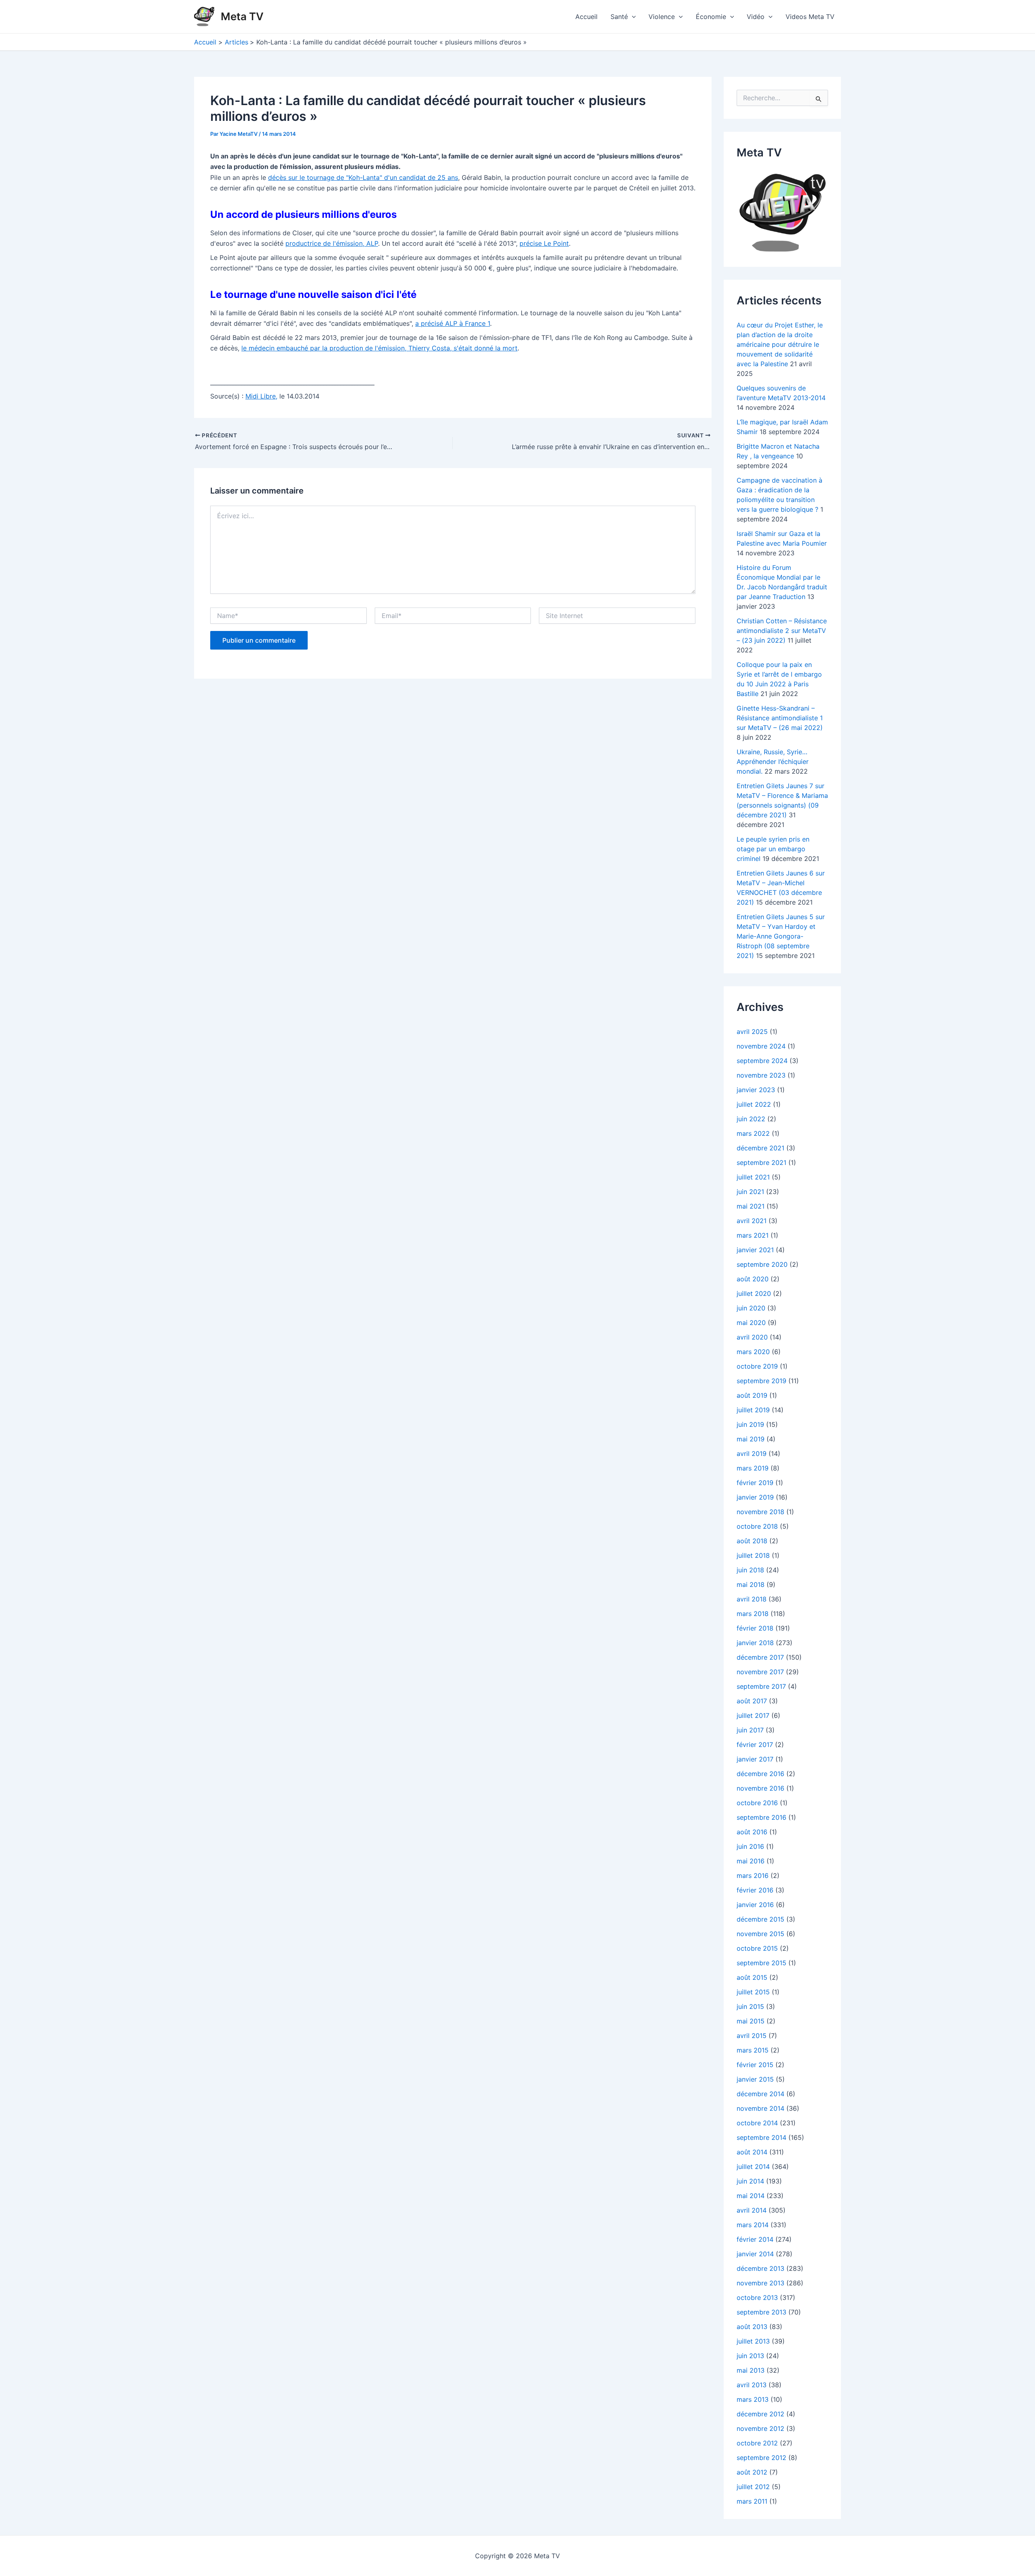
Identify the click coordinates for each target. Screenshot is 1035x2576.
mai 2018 (751, 1584)
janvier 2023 (756, 1090)
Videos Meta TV (810, 17)
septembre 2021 (761, 1162)
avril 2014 (752, 2210)
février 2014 (755, 2239)
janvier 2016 (755, 1905)
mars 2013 (753, 2399)
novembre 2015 (760, 1934)
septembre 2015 (761, 1963)
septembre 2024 (762, 1061)
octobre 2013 (757, 2298)
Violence (662, 17)
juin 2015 (750, 2006)
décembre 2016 (760, 1774)
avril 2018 (752, 1599)
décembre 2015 (760, 1919)
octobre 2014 (757, 2123)
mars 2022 (753, 1133)
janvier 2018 (755, 1643)
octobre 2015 (757, 1948)
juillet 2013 (753, 2341)
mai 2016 (751, 1861)
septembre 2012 (761, 2458)
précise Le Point (544, 243)
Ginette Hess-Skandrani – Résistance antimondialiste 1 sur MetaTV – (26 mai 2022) (780, 718)
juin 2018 (750, 1570)
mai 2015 (751, 2021)
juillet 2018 (753, 1555)
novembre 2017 (760, 1672)
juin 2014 (750, 2181)
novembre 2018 (760, 1512)
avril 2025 (752, 1032)
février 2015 (755, 2065)
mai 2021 (751, 1206)
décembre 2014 (760, 2094)
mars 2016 (753, 1876)
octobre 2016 (757, 1803)
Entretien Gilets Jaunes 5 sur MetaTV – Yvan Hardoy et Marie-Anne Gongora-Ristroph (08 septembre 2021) (781, 936)
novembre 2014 (760, 2108)
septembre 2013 (761, 2312)
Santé (619, 17)
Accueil (586, 17)
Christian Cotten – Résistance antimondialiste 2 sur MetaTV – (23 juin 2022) (782, 631)
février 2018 (755, 1628)
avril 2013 (752, 2385)
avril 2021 (752, 1221)
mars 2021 (753, 1235)
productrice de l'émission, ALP (332, 243)
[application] (632, 17)
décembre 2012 (760, 2414)
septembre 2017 (761, 1686)
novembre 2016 (760, 1788)
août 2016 (752, 1832)
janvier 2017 (755, 1759)
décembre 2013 (760, 2268)
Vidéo (756, 17)
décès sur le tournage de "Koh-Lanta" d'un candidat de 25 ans (363, 177)
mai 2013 (751, 2370)
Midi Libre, (261, 396)
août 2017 (752, 1701)
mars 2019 (753, 1468)
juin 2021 (750, 1192)
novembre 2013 (760, 2283)
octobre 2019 (757, 1366)
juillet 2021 (753, 1177)
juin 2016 (750, 1846)
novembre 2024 (761, 1046)
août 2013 (752, 2327)
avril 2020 (752, 1337)
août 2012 (752, 2472)
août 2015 (752, 1977)
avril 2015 (752, 2036)
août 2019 (752, 1395)
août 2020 (753, 1279)
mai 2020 (751, 1323)
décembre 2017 (760, 1657)
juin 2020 (751, 1308)
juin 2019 (750, 1424)
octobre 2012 (757, 2443)
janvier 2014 (755, 2254)
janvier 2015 (755, 2079)
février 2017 (755, 1745)
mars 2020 (753, 1352)
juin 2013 (750, 2356)
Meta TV (242, 16)
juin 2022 (751, 1119)
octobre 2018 (757, 1526)
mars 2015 (753, 2050)
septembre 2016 (761, 1817)
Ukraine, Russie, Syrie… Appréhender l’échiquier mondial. (773, 762)
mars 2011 (752, 2501)
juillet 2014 (753, 2167)
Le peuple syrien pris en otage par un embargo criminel (773, 849)
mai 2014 (751, 2196)
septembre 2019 (761, 1381)
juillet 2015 (753, 1992)
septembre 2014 (761, 2137)
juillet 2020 (754, 1293)
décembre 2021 (760, 1148)
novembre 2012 (760, 2428)
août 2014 (752, 2152)
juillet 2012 (753, 2487)
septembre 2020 (762, 1264)
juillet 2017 (753, 1715)
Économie (711, 17)
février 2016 (755, 1890)
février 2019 (755, 1483)
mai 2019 (751, 1439)
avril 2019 (752, 1454)
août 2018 (752, 1541)
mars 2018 (753, 1614)
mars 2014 (753, 2225)
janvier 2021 (755, 1250)
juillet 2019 (753, 1410)
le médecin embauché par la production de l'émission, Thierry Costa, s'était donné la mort (379, 348)
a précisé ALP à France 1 (453, 323)
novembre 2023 (761, 1075)
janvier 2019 (755, 1497)
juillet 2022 (754, 1104)
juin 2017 (750, 1730)
